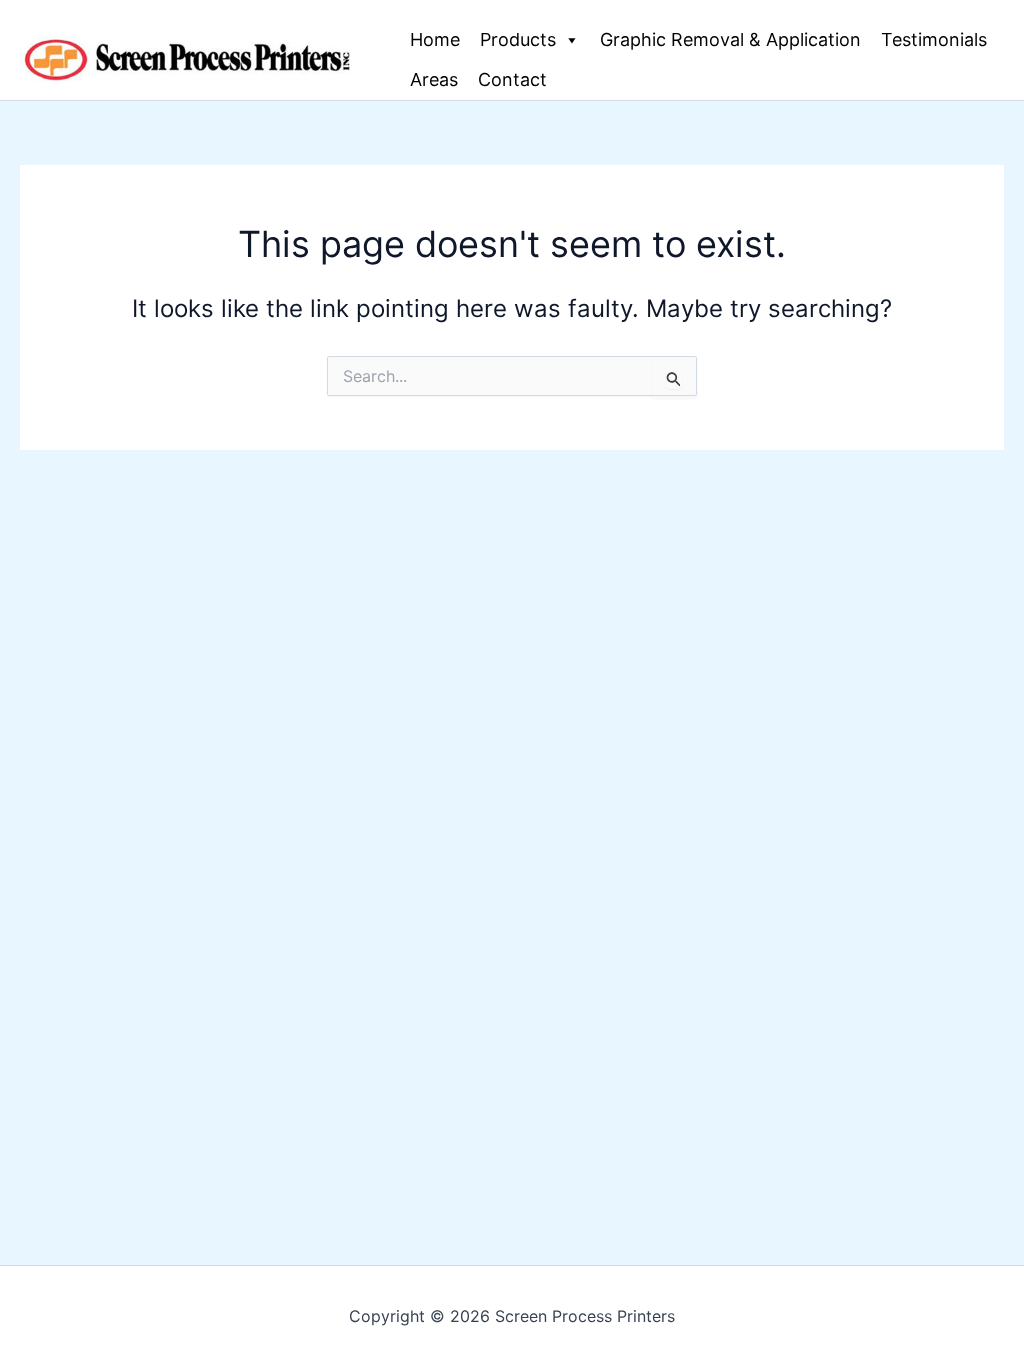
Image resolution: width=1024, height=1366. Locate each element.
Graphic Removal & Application (730, 39)
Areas (434, 79)
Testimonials (934, 39)
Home (435, 39)
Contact (512, 79)
